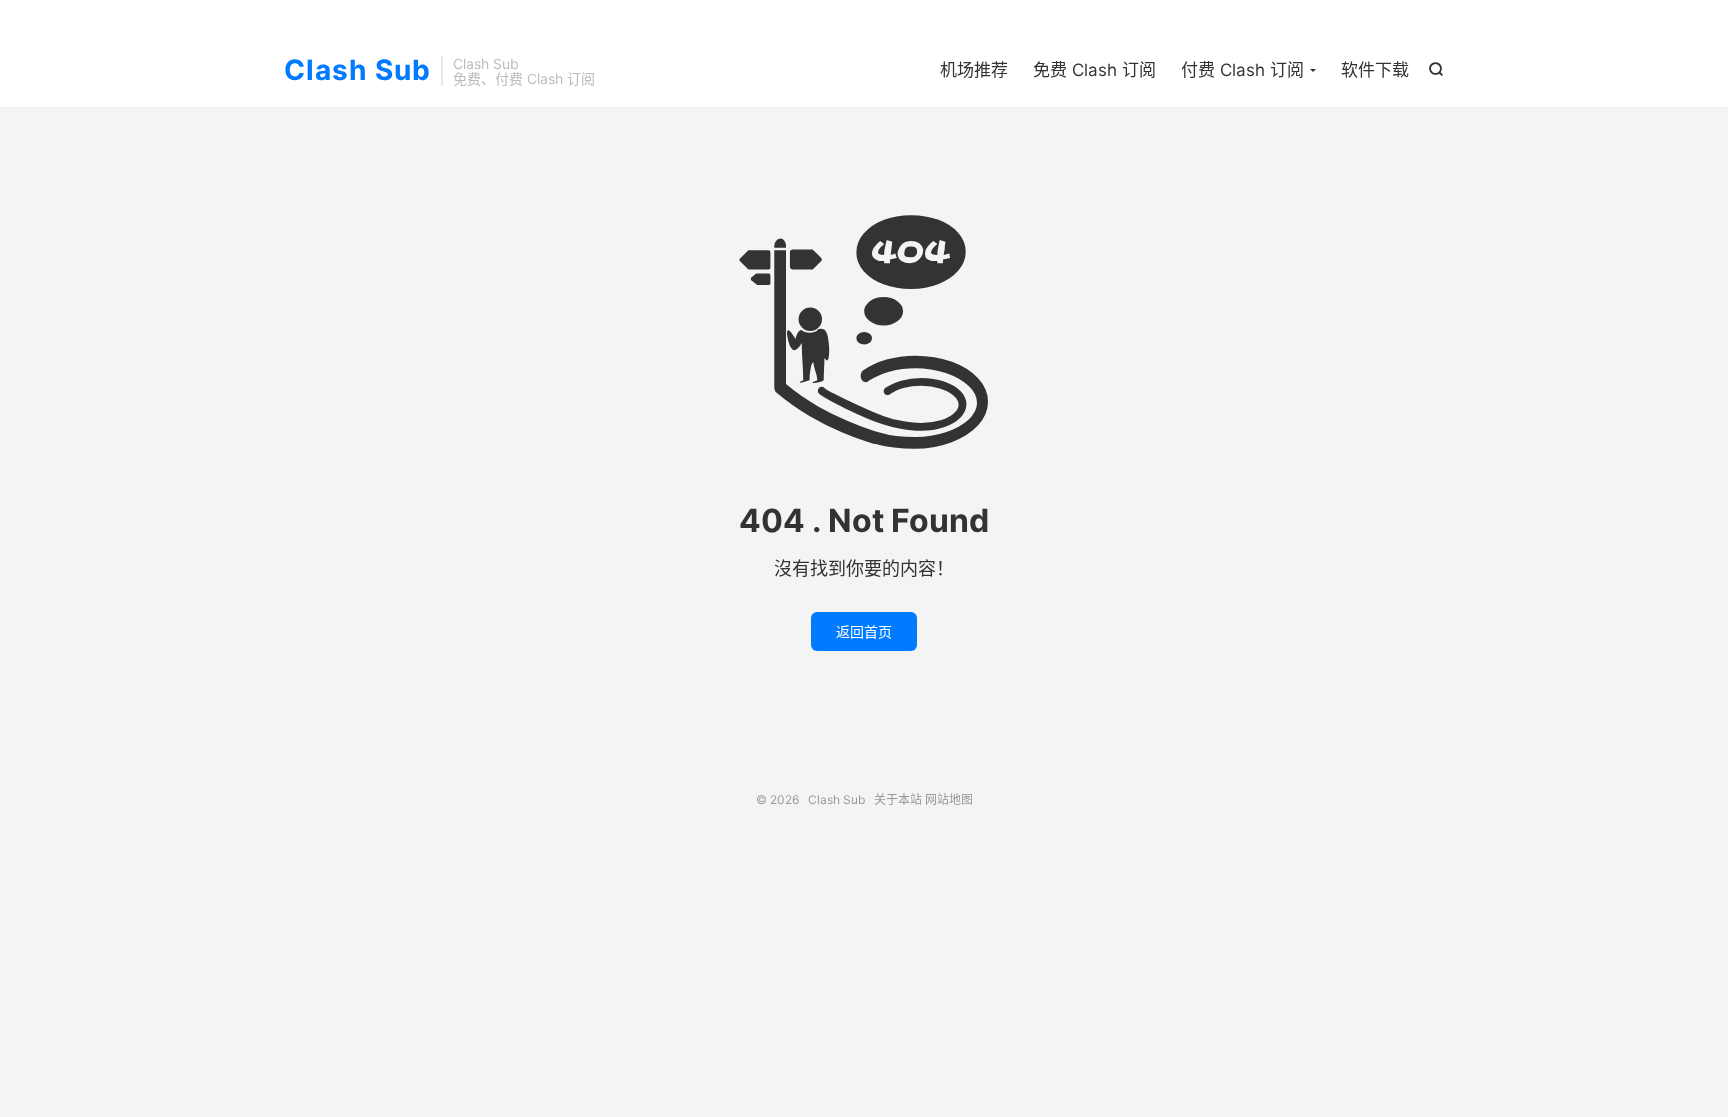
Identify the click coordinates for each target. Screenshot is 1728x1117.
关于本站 (898, 799)
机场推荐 (974, 70)
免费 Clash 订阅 (1094, 70)
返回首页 (864, 631)
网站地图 (949, 799)
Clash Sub (357, 71)
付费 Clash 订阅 (1242, 70)
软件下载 (1375, 70)
